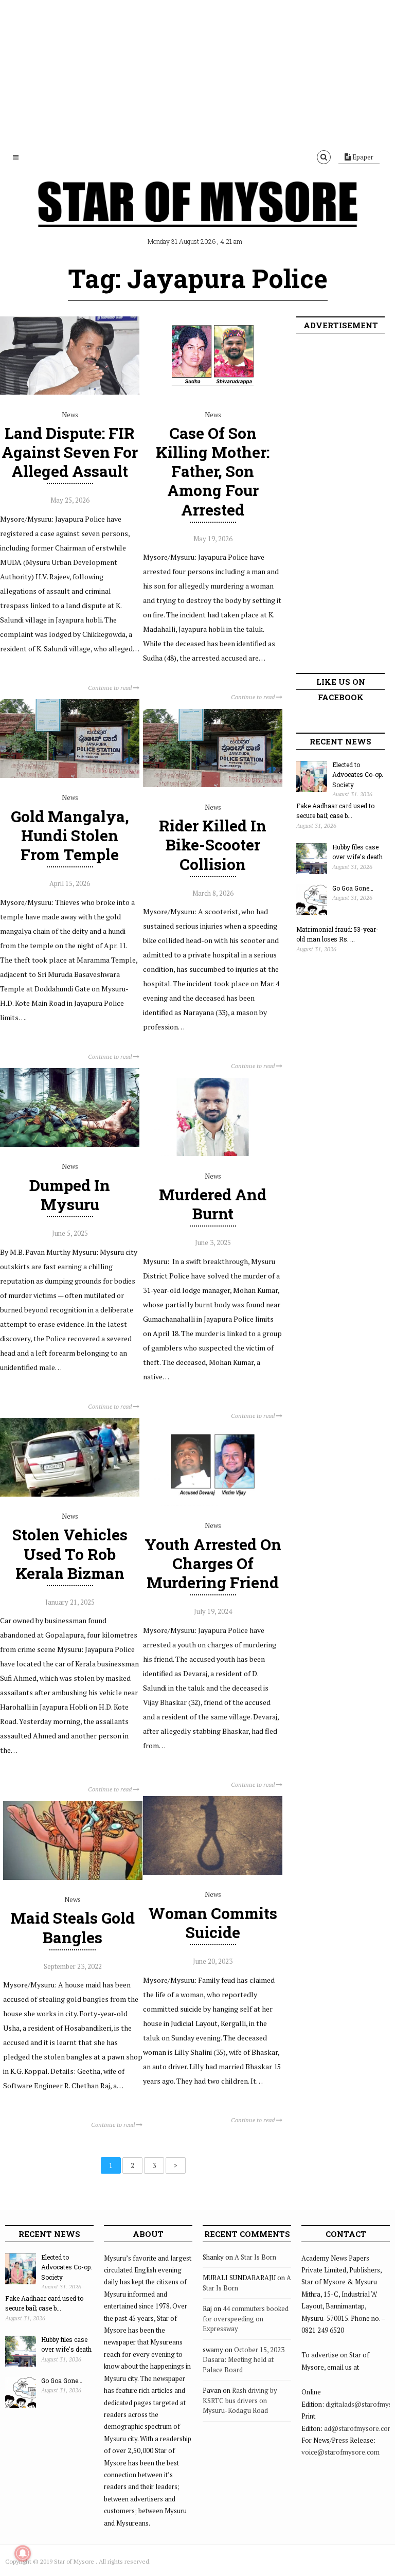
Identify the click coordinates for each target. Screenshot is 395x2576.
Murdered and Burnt (213, 1204)
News (70, 415)
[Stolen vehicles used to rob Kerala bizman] (70, 1494)
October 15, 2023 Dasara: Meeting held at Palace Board (244, 2360)
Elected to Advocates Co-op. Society (358, 775)
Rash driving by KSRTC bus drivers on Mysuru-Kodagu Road (240, 2400)
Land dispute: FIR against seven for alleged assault (70, 452)
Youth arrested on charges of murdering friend (213, 1563)
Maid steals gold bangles (73, 1927)
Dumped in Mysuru (70, 1195)
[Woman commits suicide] (213, 1872)
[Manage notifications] (23, 2553)
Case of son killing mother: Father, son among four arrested (213, 471)
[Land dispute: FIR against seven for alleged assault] (70, 392)
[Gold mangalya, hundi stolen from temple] (70, 775)
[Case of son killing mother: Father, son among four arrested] (213, 392)
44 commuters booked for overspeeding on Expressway (246, 2319)
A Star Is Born (255, 2257)
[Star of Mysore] (197, 216)
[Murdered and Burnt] (213, 1153)
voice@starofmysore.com (340, 2452)
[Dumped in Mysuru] (70, 1144)
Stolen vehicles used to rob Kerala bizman (70, 1553)
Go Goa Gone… (353, 888)
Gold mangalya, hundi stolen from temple (70, 835)
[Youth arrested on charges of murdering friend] (213, 1503)
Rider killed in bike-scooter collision (213, 845)
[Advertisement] (197, 72)
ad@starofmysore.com (359, 2428)
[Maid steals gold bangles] (73, 1877)
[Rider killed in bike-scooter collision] (213, 785)
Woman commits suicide (213, 1923)
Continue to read (111, 688)
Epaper (362, 157)
